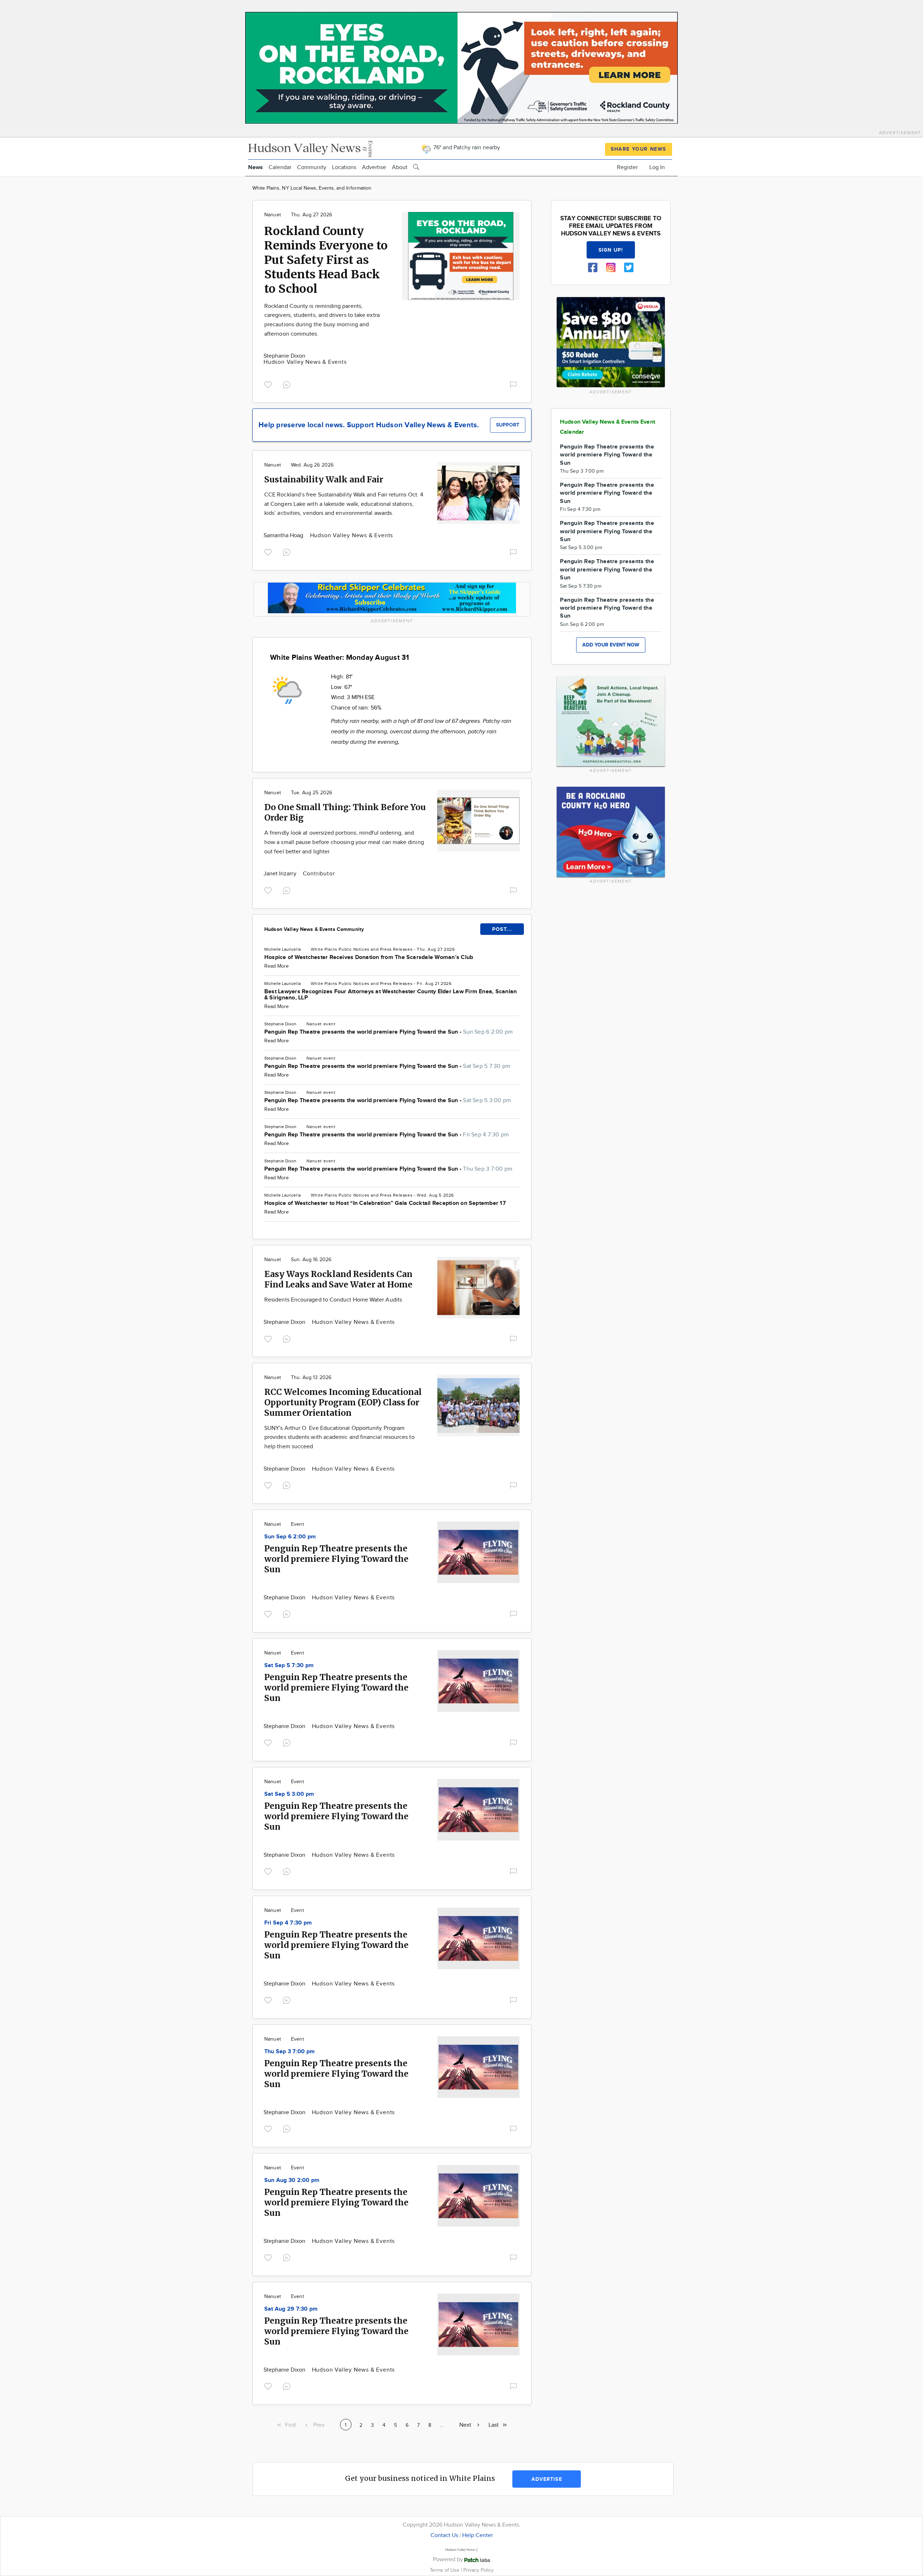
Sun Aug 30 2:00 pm (292, 2180)
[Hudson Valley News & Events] (311, 148)
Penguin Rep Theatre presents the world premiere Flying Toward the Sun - (388, 1032)
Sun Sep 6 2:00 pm (290, 1537)
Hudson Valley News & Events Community (314, 929)
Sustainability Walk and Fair (324, 479)
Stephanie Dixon (284, 356)
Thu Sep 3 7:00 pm (290, 2052)
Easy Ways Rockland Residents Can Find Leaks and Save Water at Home (338, 1279)
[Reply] (288, 384)
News (255, 167)
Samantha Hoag (284, 536)
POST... (502, 929)
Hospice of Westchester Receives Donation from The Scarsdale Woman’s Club (369, 957)
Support (508, 425)
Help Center (478, 2535)
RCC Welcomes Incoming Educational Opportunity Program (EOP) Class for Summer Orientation (343, 1402)
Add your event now (611, 645)
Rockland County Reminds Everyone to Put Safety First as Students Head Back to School (326, 260)
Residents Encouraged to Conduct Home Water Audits (333, 1300)
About (400, 167)
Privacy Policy (478, 2570)
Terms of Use (445, 2570)
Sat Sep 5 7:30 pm (289, 1665)
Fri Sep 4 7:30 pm (288, 1923)
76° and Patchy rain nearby (466, 148)
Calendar (280, 167)
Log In (657, 167)
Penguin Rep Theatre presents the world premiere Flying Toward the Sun (336, 1559)
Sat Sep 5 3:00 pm (289, 1794)
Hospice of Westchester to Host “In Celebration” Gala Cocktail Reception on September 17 (385, 1203)
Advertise (374, 167)
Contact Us (444, 2535)
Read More (277, 966)
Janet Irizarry (281, 874)
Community (312, 167)
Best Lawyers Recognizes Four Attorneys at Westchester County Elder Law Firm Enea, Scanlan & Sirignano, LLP (390, 995)
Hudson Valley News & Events (305, 362)
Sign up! (611, 250)
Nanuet (273, 215)
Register (627, 167)
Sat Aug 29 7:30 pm (291, 2309)
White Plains (324, 949)
